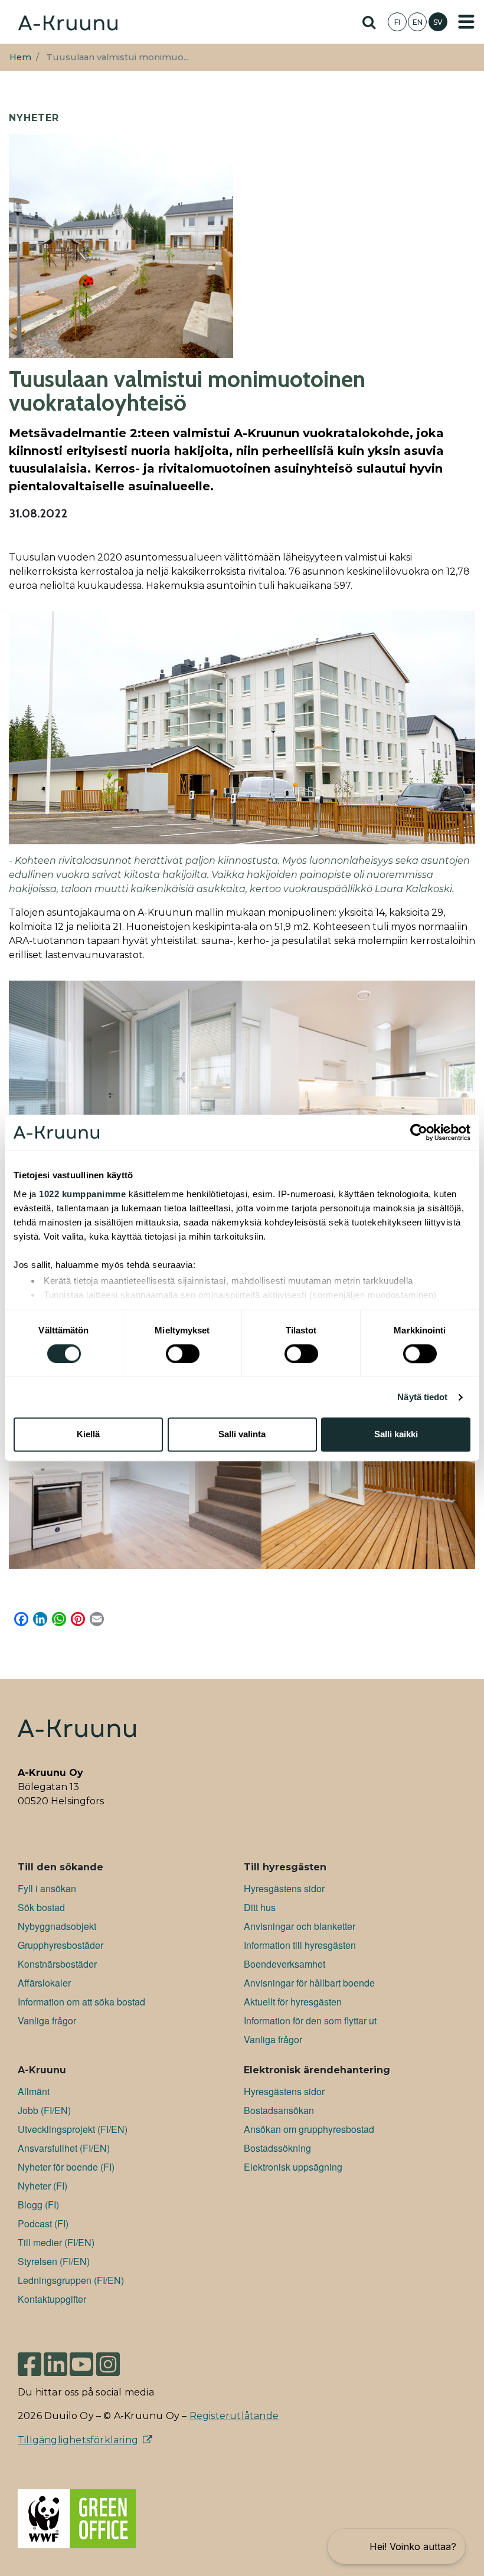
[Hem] (68, 22)
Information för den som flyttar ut (310, 2021)
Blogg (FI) (38, 2205)
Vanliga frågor (47, 2021)
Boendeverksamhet (284, 1964)
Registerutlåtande (234, 2416)
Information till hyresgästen (300, 1945)
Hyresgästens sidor (284, 1888)
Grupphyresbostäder (60, 1945)
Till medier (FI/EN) (56, 2242)
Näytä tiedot (422, 1397)
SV (438, 22)
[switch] (183, 1353)
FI (397, 22)
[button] (396, 2546)
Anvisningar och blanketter (300, 1926)
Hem (20, 57)
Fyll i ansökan (47, 1888)
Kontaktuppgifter (52, 2299)
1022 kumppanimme (82, 1194)
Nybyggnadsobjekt (57, 1926)
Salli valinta (242, 1435)
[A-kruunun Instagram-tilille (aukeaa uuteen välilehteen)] (117, 2359)
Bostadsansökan (279, 2110)
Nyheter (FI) (42, 2186)
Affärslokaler (44, 1983)
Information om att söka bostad (81, 2002)
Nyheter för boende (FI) (66, 2167)
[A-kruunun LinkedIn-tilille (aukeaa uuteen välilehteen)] (55, 2359)
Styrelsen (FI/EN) (54, 2261)
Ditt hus (260, 1907)
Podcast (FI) (43, 2223)
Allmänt (34, 2091)
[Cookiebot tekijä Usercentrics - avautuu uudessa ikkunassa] (419, 1132)
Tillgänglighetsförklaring (78, 2440)
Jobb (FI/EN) (44, 2110)
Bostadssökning (277, 2148)
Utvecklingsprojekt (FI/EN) (73, 2129)
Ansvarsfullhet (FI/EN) (64, 2148)
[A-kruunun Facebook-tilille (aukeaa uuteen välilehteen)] (30, 2359)
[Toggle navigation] (466, 22)
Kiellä (88, 1435)
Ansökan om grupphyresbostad (309, 2129)
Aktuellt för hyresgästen (293, 2002)
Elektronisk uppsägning (293, 2167)
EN (418, 22)
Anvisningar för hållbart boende (309, 1983)
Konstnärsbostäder (57, 1964)
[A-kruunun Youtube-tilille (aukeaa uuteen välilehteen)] (81, 2359)
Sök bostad (41, 1907)
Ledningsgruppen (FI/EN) (71, 2280)
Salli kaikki (396, 1435)
